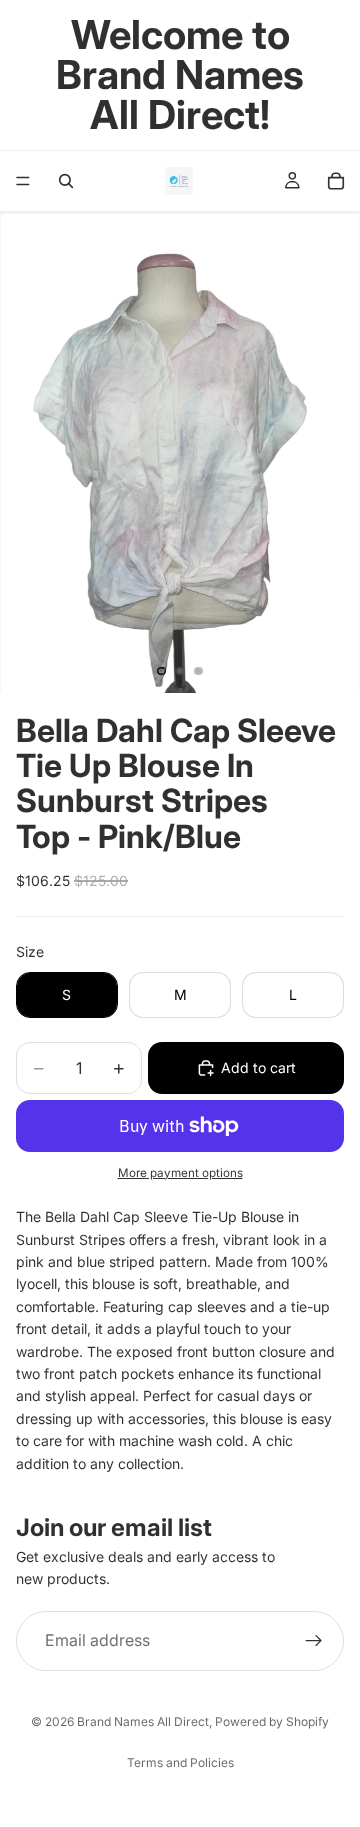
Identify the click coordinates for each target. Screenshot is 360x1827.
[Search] (66, 181)
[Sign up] (314, 1641)
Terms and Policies (180, 1762)
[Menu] (23, 181)
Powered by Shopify (272, 1721)
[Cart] (336, 181)
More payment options (180, 1173)
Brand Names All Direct (143, 1721)
